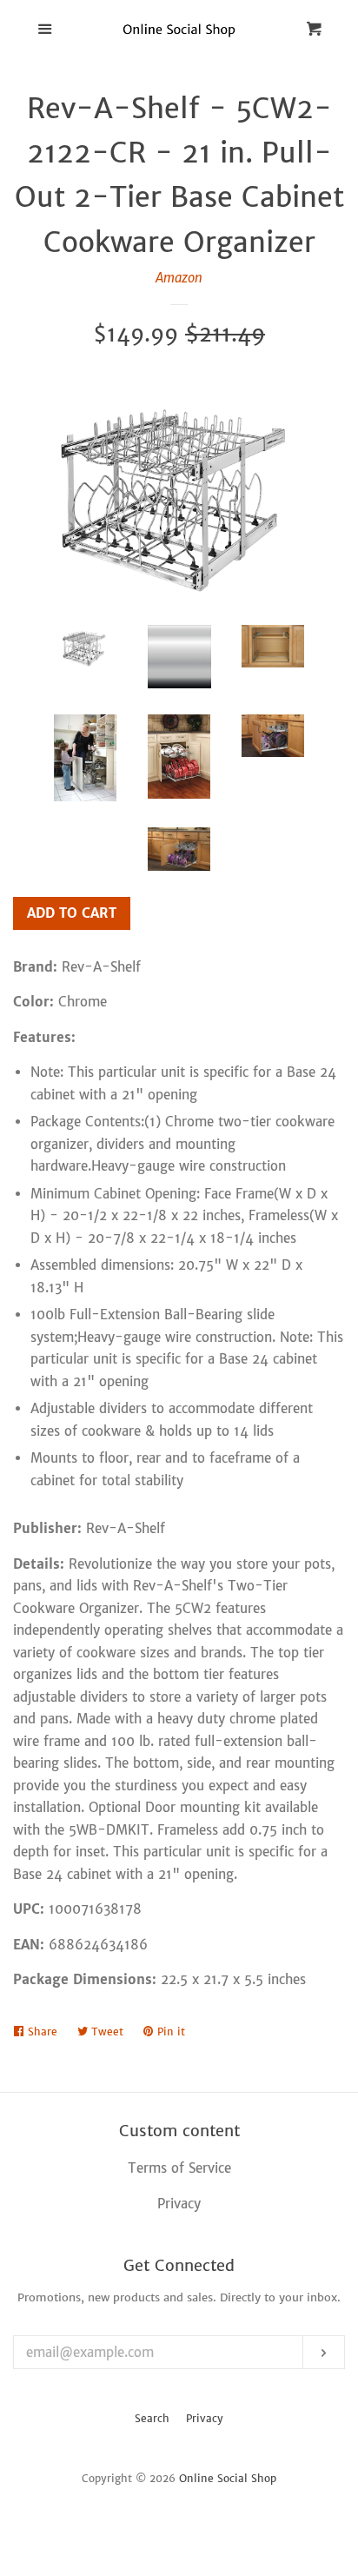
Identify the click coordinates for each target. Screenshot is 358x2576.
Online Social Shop (228, 2478)
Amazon (179, 278)
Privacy (205, 2418)
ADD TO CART (72, 913)
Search (152, 2418)
